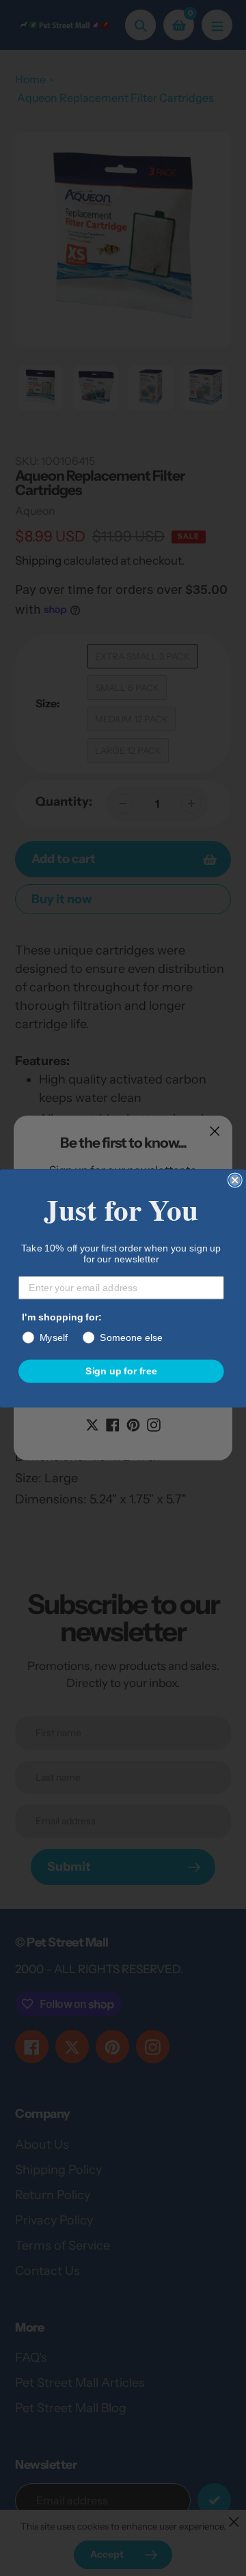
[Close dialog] (235, 1180)
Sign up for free (121, 1371)
